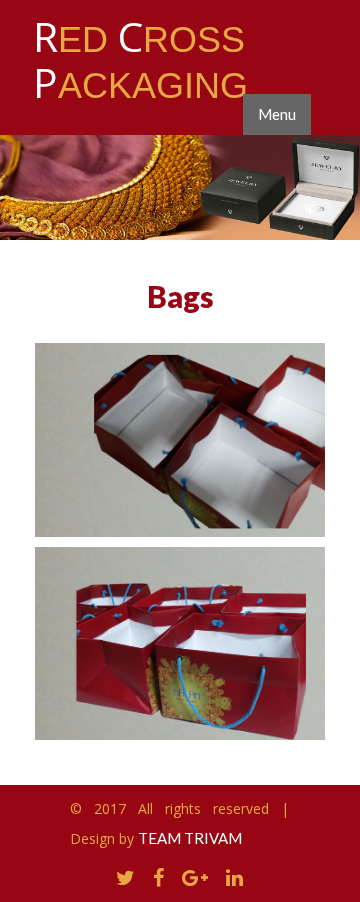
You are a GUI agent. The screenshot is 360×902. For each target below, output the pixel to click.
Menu (277, 114)
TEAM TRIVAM (190, 838)
